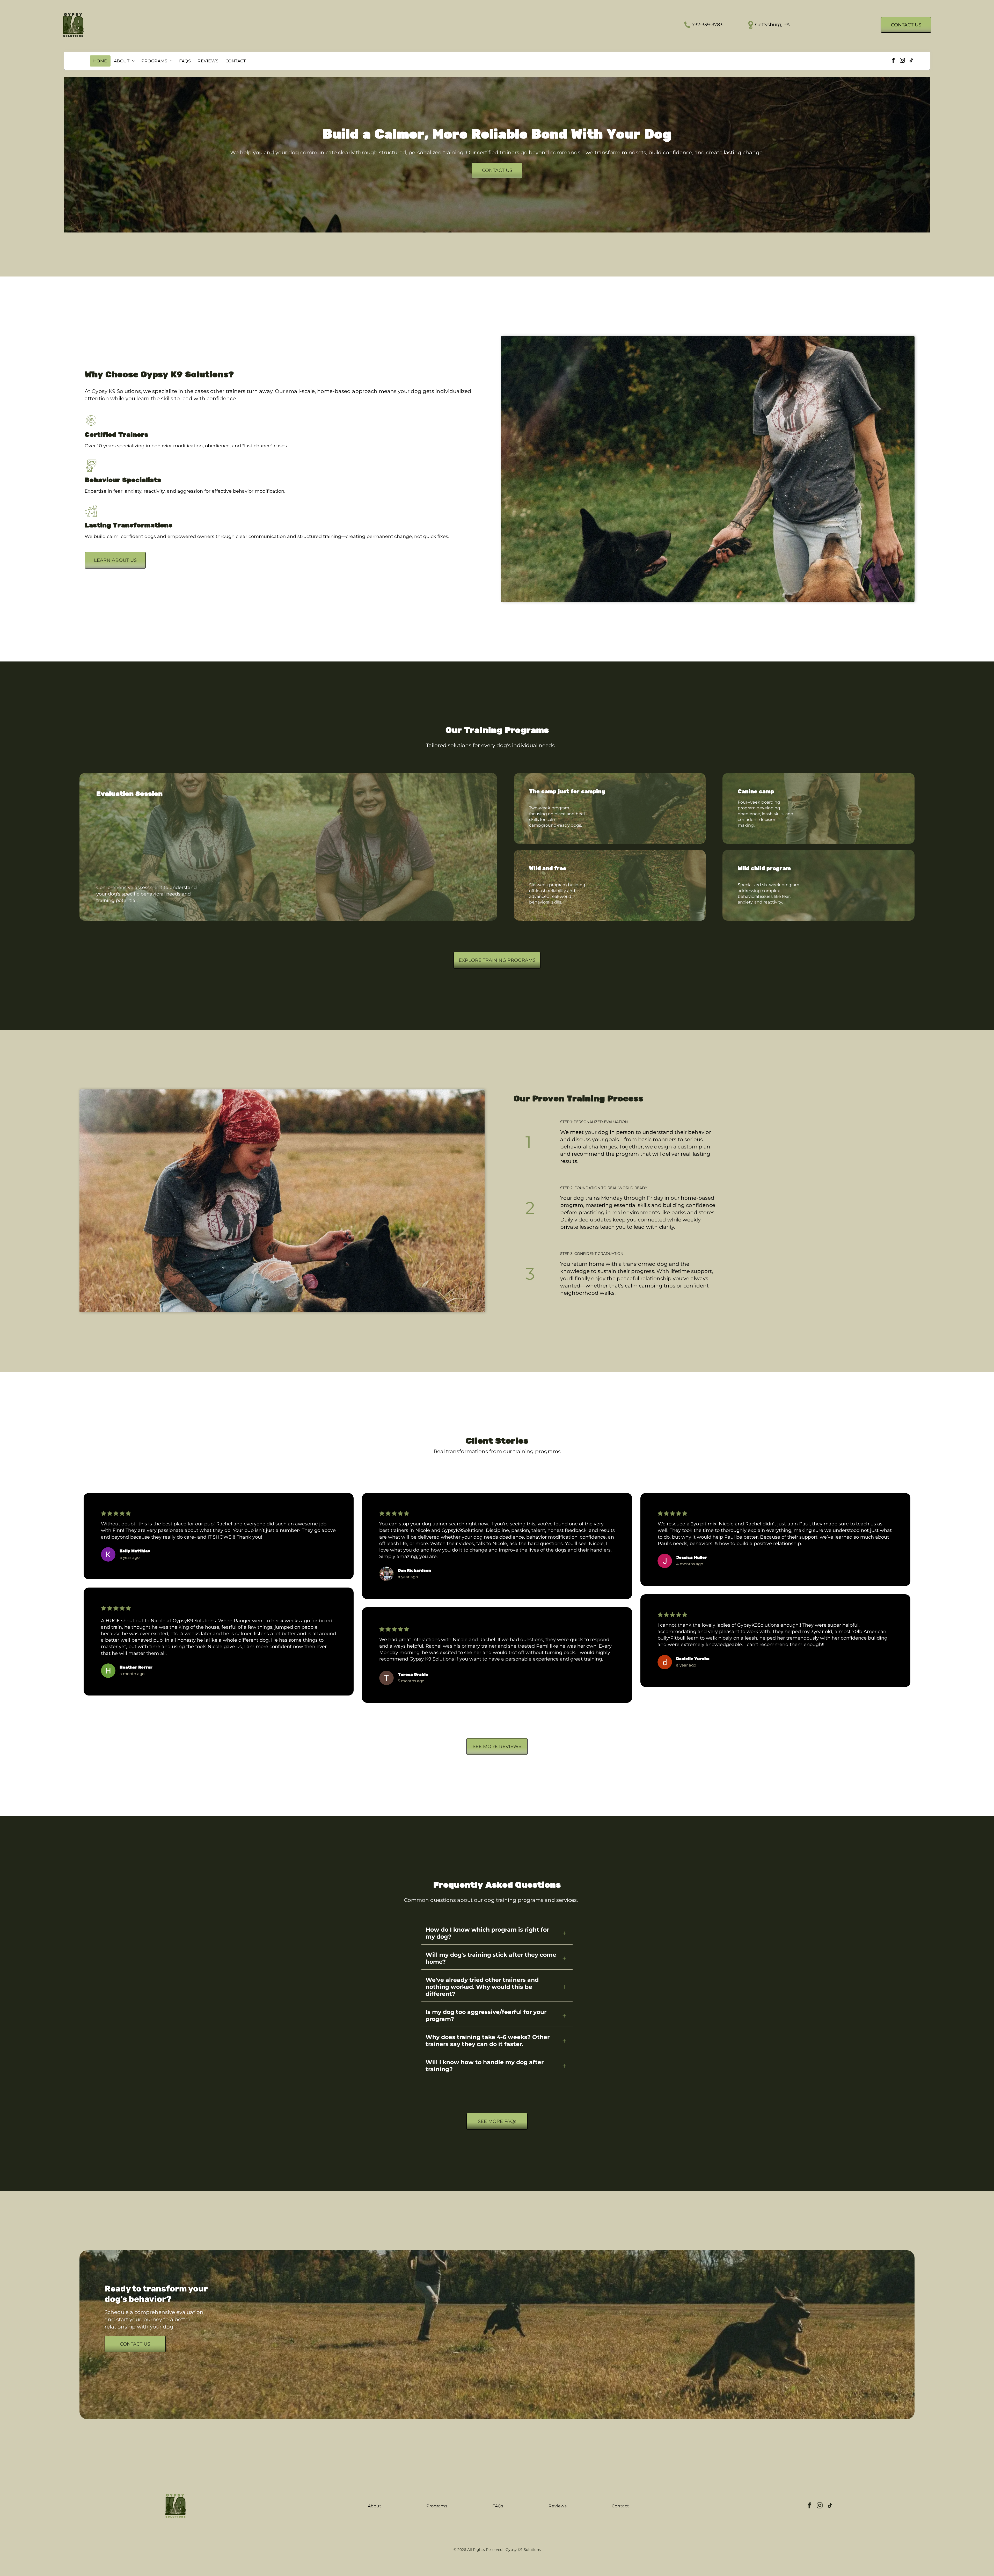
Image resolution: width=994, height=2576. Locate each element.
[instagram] (902, 61)
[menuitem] (100, 61)
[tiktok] (911, 61)
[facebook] (893, 61)
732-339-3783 (707, 25)
